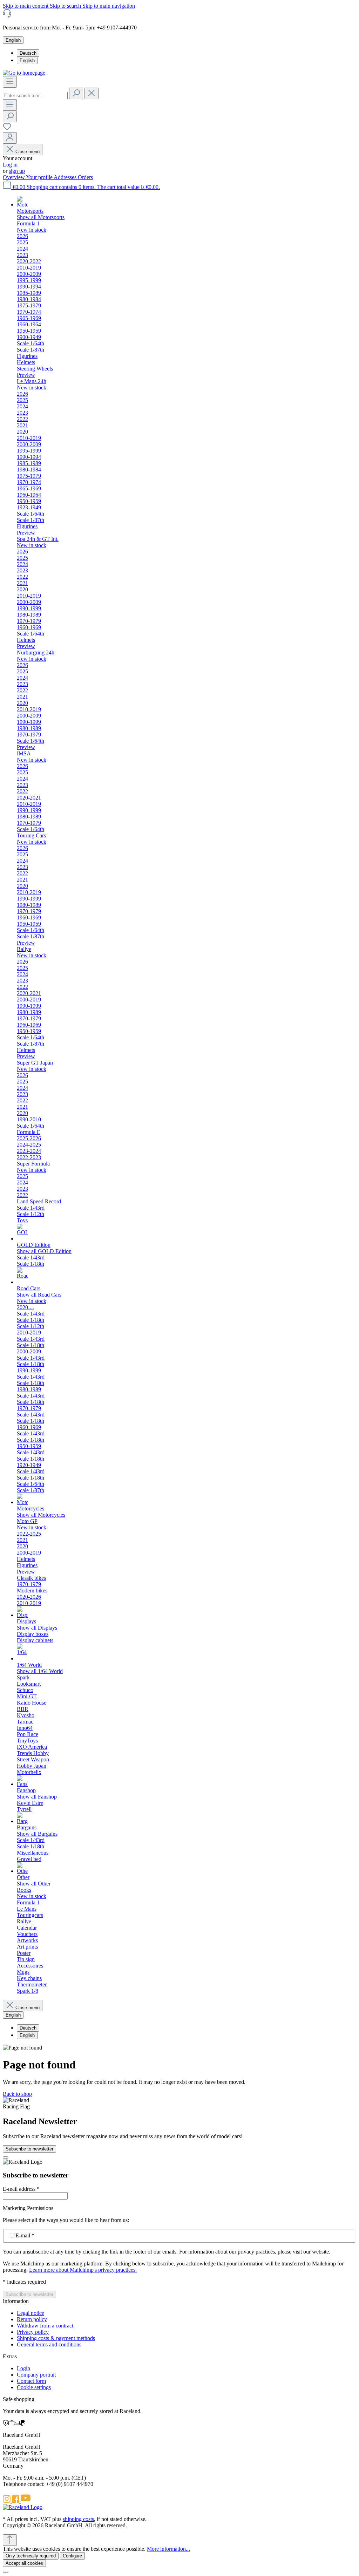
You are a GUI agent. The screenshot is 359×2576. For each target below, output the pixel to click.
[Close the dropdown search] (92, 93)
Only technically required (31, 2556)
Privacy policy (33, 2332)
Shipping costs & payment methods (56, 2338)
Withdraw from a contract (45, 2326)
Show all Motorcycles (41, 1515)
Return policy (32, 2319)
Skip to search (66, 6)
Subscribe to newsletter (29, 2149)
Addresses (66, 177)
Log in (10, 165)
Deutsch (28, 53)
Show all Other (34, 1884)
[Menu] (10, 82)
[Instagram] (7, 2501)
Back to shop (17, 2094)
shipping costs (78, 2519)
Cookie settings (34, 2387)
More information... (168, 2549)
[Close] (6, 2157)
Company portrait (36, 2375)
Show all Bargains (37, 1834)
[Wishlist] (7, 129)
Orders (85, 177)
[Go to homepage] (24, 73)
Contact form (31, 2381)
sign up (17, 171)
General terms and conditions (49, 2344)
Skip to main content (26, 6)
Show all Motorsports (41, 217)
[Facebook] (16, 2501)
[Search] (76, 93)
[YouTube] (26, 2501)
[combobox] (35, 96)
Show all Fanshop (37, 1797)
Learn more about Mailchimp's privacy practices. (83, 2270)
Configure (72, 2556)
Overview (14, 177)
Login (23, 2368)
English (27, 60)
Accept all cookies (24, 2563)
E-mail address (21, 2189)
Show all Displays (37, 1628)
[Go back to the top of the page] (10, 2540)
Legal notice (31, 2313)
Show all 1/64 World (40, 1671)
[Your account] (10, 138)
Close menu (28, 152)
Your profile (40, 177)
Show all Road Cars (39, 1295)
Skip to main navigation (109, 6)
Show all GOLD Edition (44, 1251)
